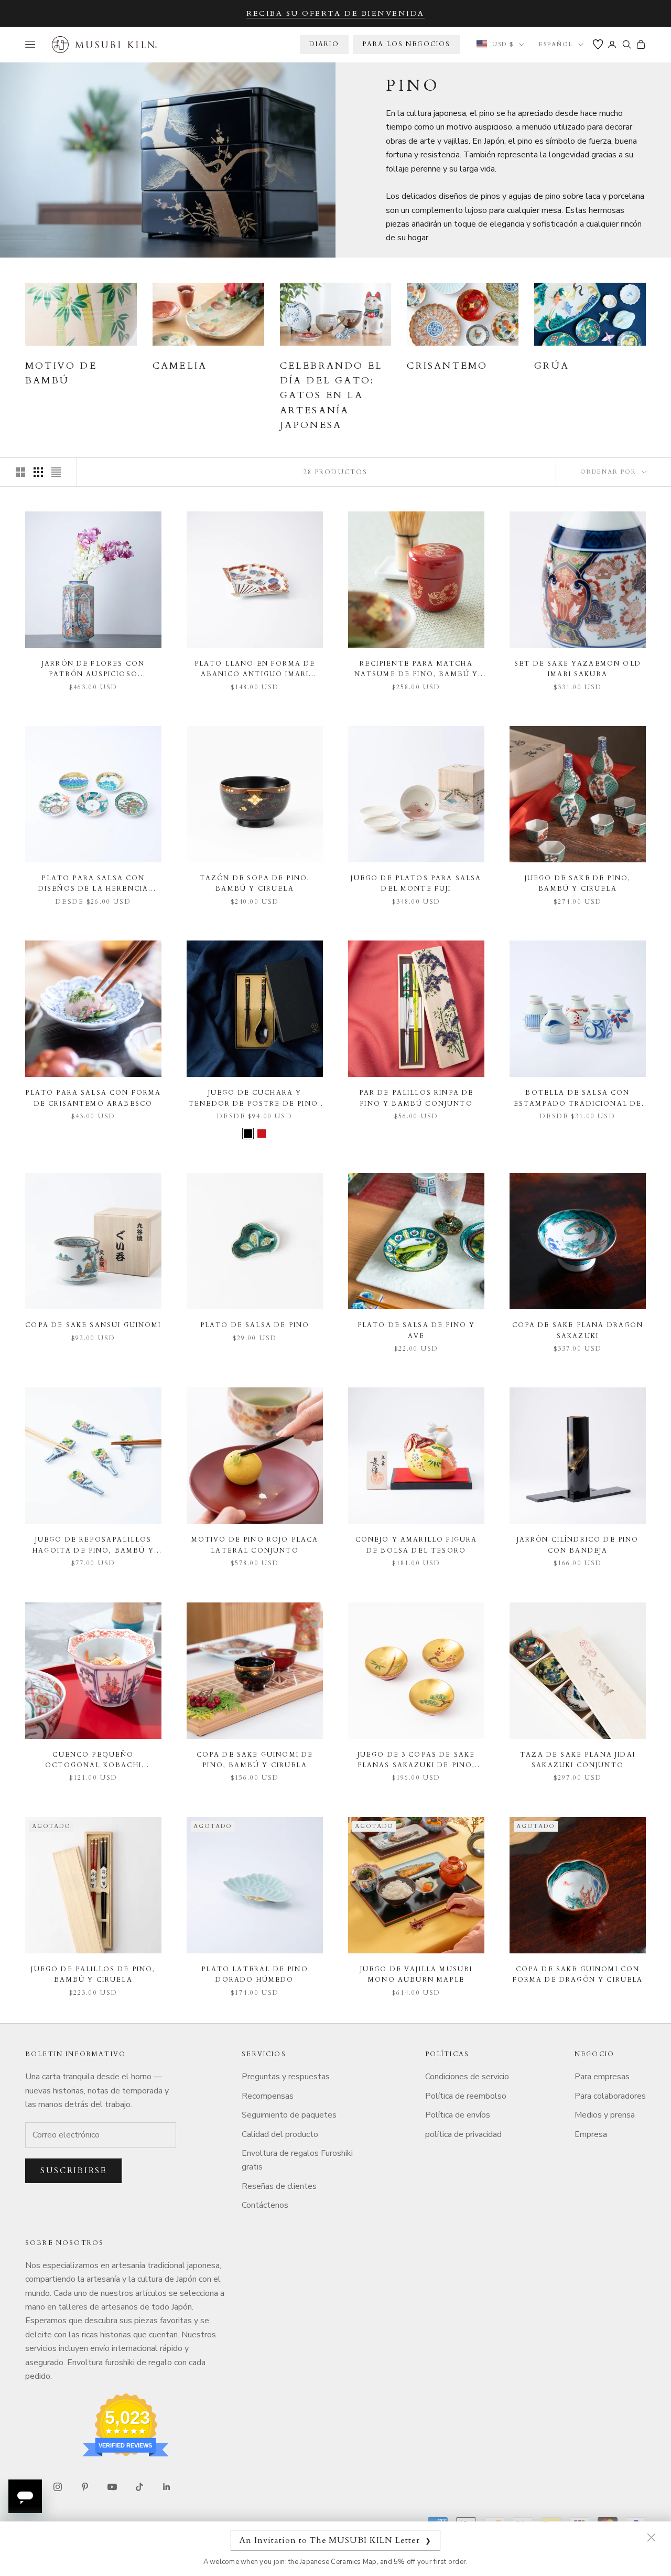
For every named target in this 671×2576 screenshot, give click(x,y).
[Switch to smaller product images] (38, 472)
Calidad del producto (280, 2134)
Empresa (591, 2134)
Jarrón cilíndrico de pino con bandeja (578, 1545)
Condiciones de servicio (467, 2077)
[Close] (651, 2537)
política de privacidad (463, 2134)
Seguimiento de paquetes (289, 2115)
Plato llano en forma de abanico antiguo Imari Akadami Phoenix (255, 670)
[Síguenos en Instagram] (58, 2487)
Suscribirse (74, 2171)
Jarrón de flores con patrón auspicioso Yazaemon (93, 670)
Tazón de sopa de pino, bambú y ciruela (255, 883)
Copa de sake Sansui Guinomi (93, 1325)
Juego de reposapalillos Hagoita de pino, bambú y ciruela (93, 1546)
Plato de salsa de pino (255, 1325)
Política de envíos (458, 2115)
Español (556, 44)
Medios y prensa (605, 2115)
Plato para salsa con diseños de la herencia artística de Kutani (94, 884)
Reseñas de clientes (279, 2186)
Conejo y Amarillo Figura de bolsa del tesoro (416, 1545)
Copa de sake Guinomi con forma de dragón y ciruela (578, 1974)
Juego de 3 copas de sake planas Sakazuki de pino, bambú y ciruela (416, 1761)
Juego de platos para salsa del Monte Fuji (416, 883)
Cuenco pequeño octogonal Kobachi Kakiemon (93, 1761)
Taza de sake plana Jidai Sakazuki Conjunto (578, 1760)
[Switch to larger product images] (20, 472)
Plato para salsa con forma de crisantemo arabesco (93, 1098)
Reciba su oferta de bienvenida (335, 13)
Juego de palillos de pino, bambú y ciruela (93, 1974)
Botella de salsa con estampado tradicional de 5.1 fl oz (578, 1099)
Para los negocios (407, 44)
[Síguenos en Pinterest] (85, 2487)
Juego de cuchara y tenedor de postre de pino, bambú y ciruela (255, 1099)
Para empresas (602, 2077)
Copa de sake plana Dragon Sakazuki (578, 1330)
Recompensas (268, 2096)
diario (324, 44)
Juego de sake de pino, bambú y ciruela (578, 883)
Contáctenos (265, 2205)
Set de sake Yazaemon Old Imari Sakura (578, 669)
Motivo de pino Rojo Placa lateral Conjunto (255, 1545)
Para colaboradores (610, 2096)
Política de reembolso (466, 2096)
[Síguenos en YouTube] (112, 2487)
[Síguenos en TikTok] (139, 2487)
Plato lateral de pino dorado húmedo (255, 1974)
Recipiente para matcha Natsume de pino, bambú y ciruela (416, 670)
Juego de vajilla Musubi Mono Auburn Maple (416, 1974)
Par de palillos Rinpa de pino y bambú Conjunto (416, 1098)
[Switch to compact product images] (56, 472)
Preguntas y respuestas (286, 2077)
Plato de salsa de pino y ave (416, 1330)
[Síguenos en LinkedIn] (167, 2487)
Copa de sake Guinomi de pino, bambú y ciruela (255, 1760)
